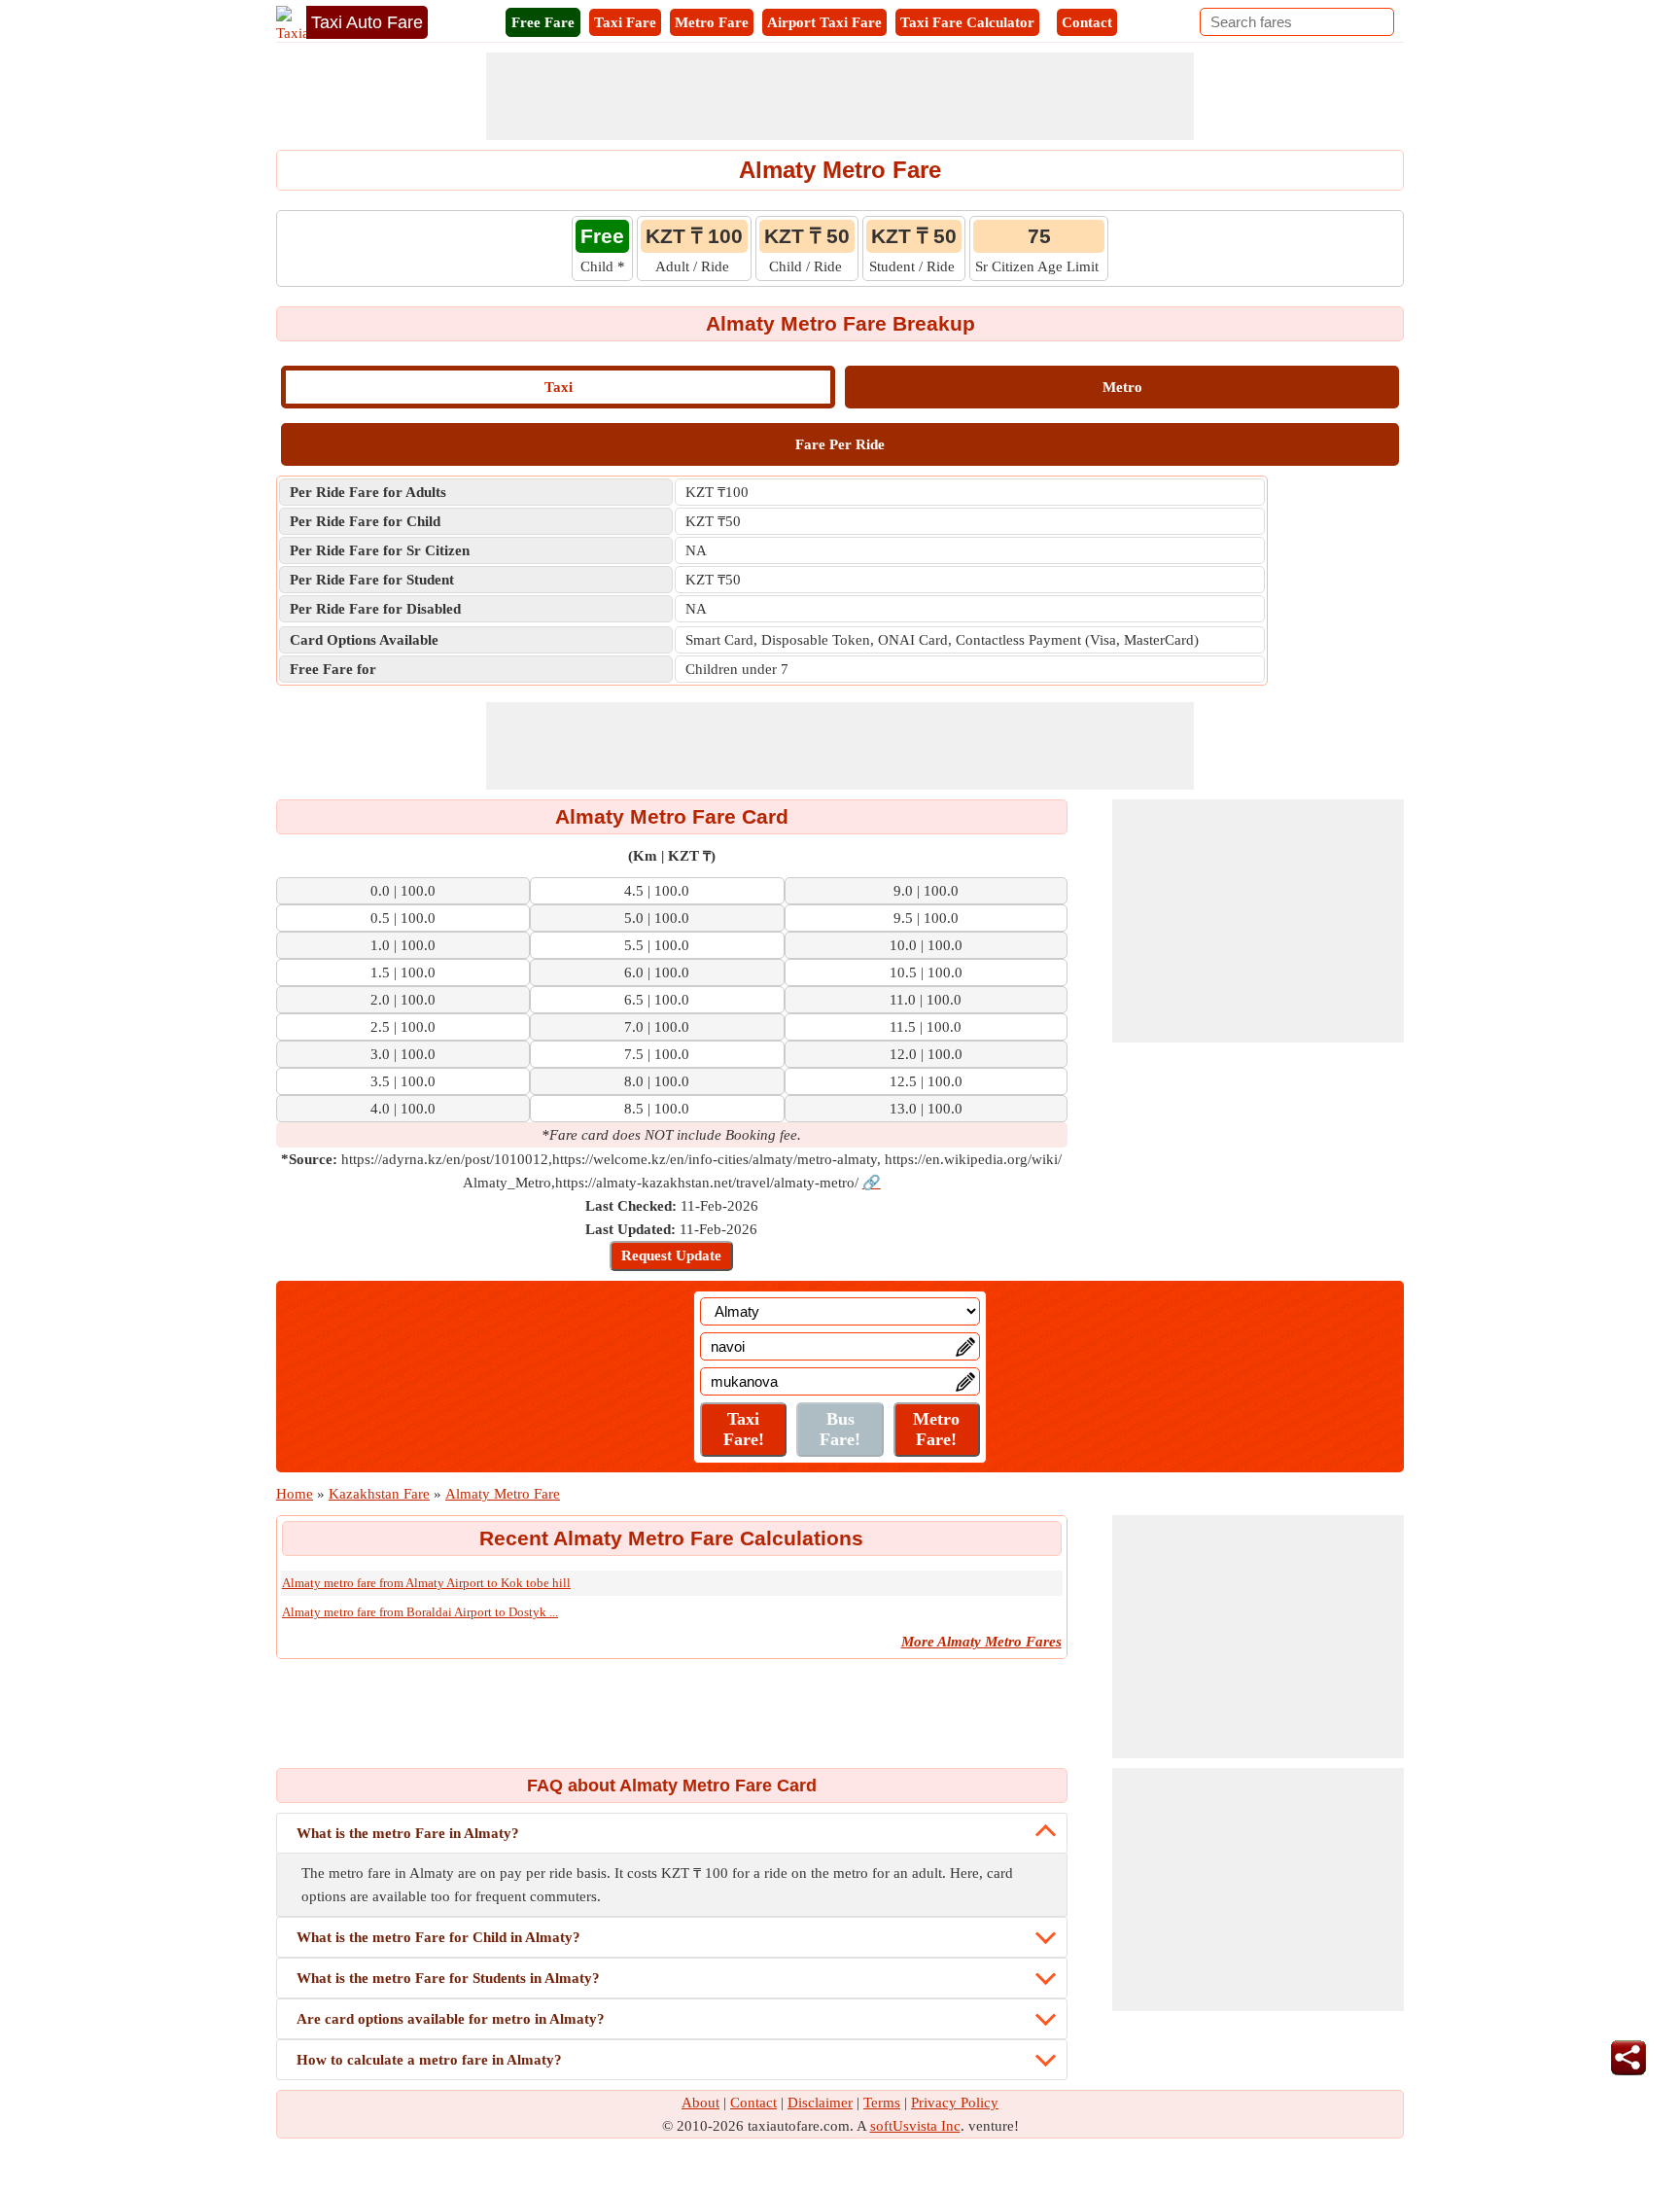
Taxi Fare (625, 22)
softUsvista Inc (915, 2126)
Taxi (559, 387)
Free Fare (543, 22)
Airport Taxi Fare (824, 22)
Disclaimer (820, 2103)
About (700, 2103)
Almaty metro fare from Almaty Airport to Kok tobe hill (426, 1583)
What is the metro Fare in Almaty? (408, 1833)
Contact (1087, 22)
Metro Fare (712, 22)
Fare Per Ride (840, 444)
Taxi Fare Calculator (967, 22)
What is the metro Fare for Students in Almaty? (448, 1978)
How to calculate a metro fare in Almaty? (429, 2060)
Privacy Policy (955, 2103)
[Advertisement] (840, 96)
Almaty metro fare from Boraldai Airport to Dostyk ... (420, 1612)
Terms (882, 2103)
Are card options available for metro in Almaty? (451, 2019)
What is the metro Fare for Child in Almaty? (438, 1937)
